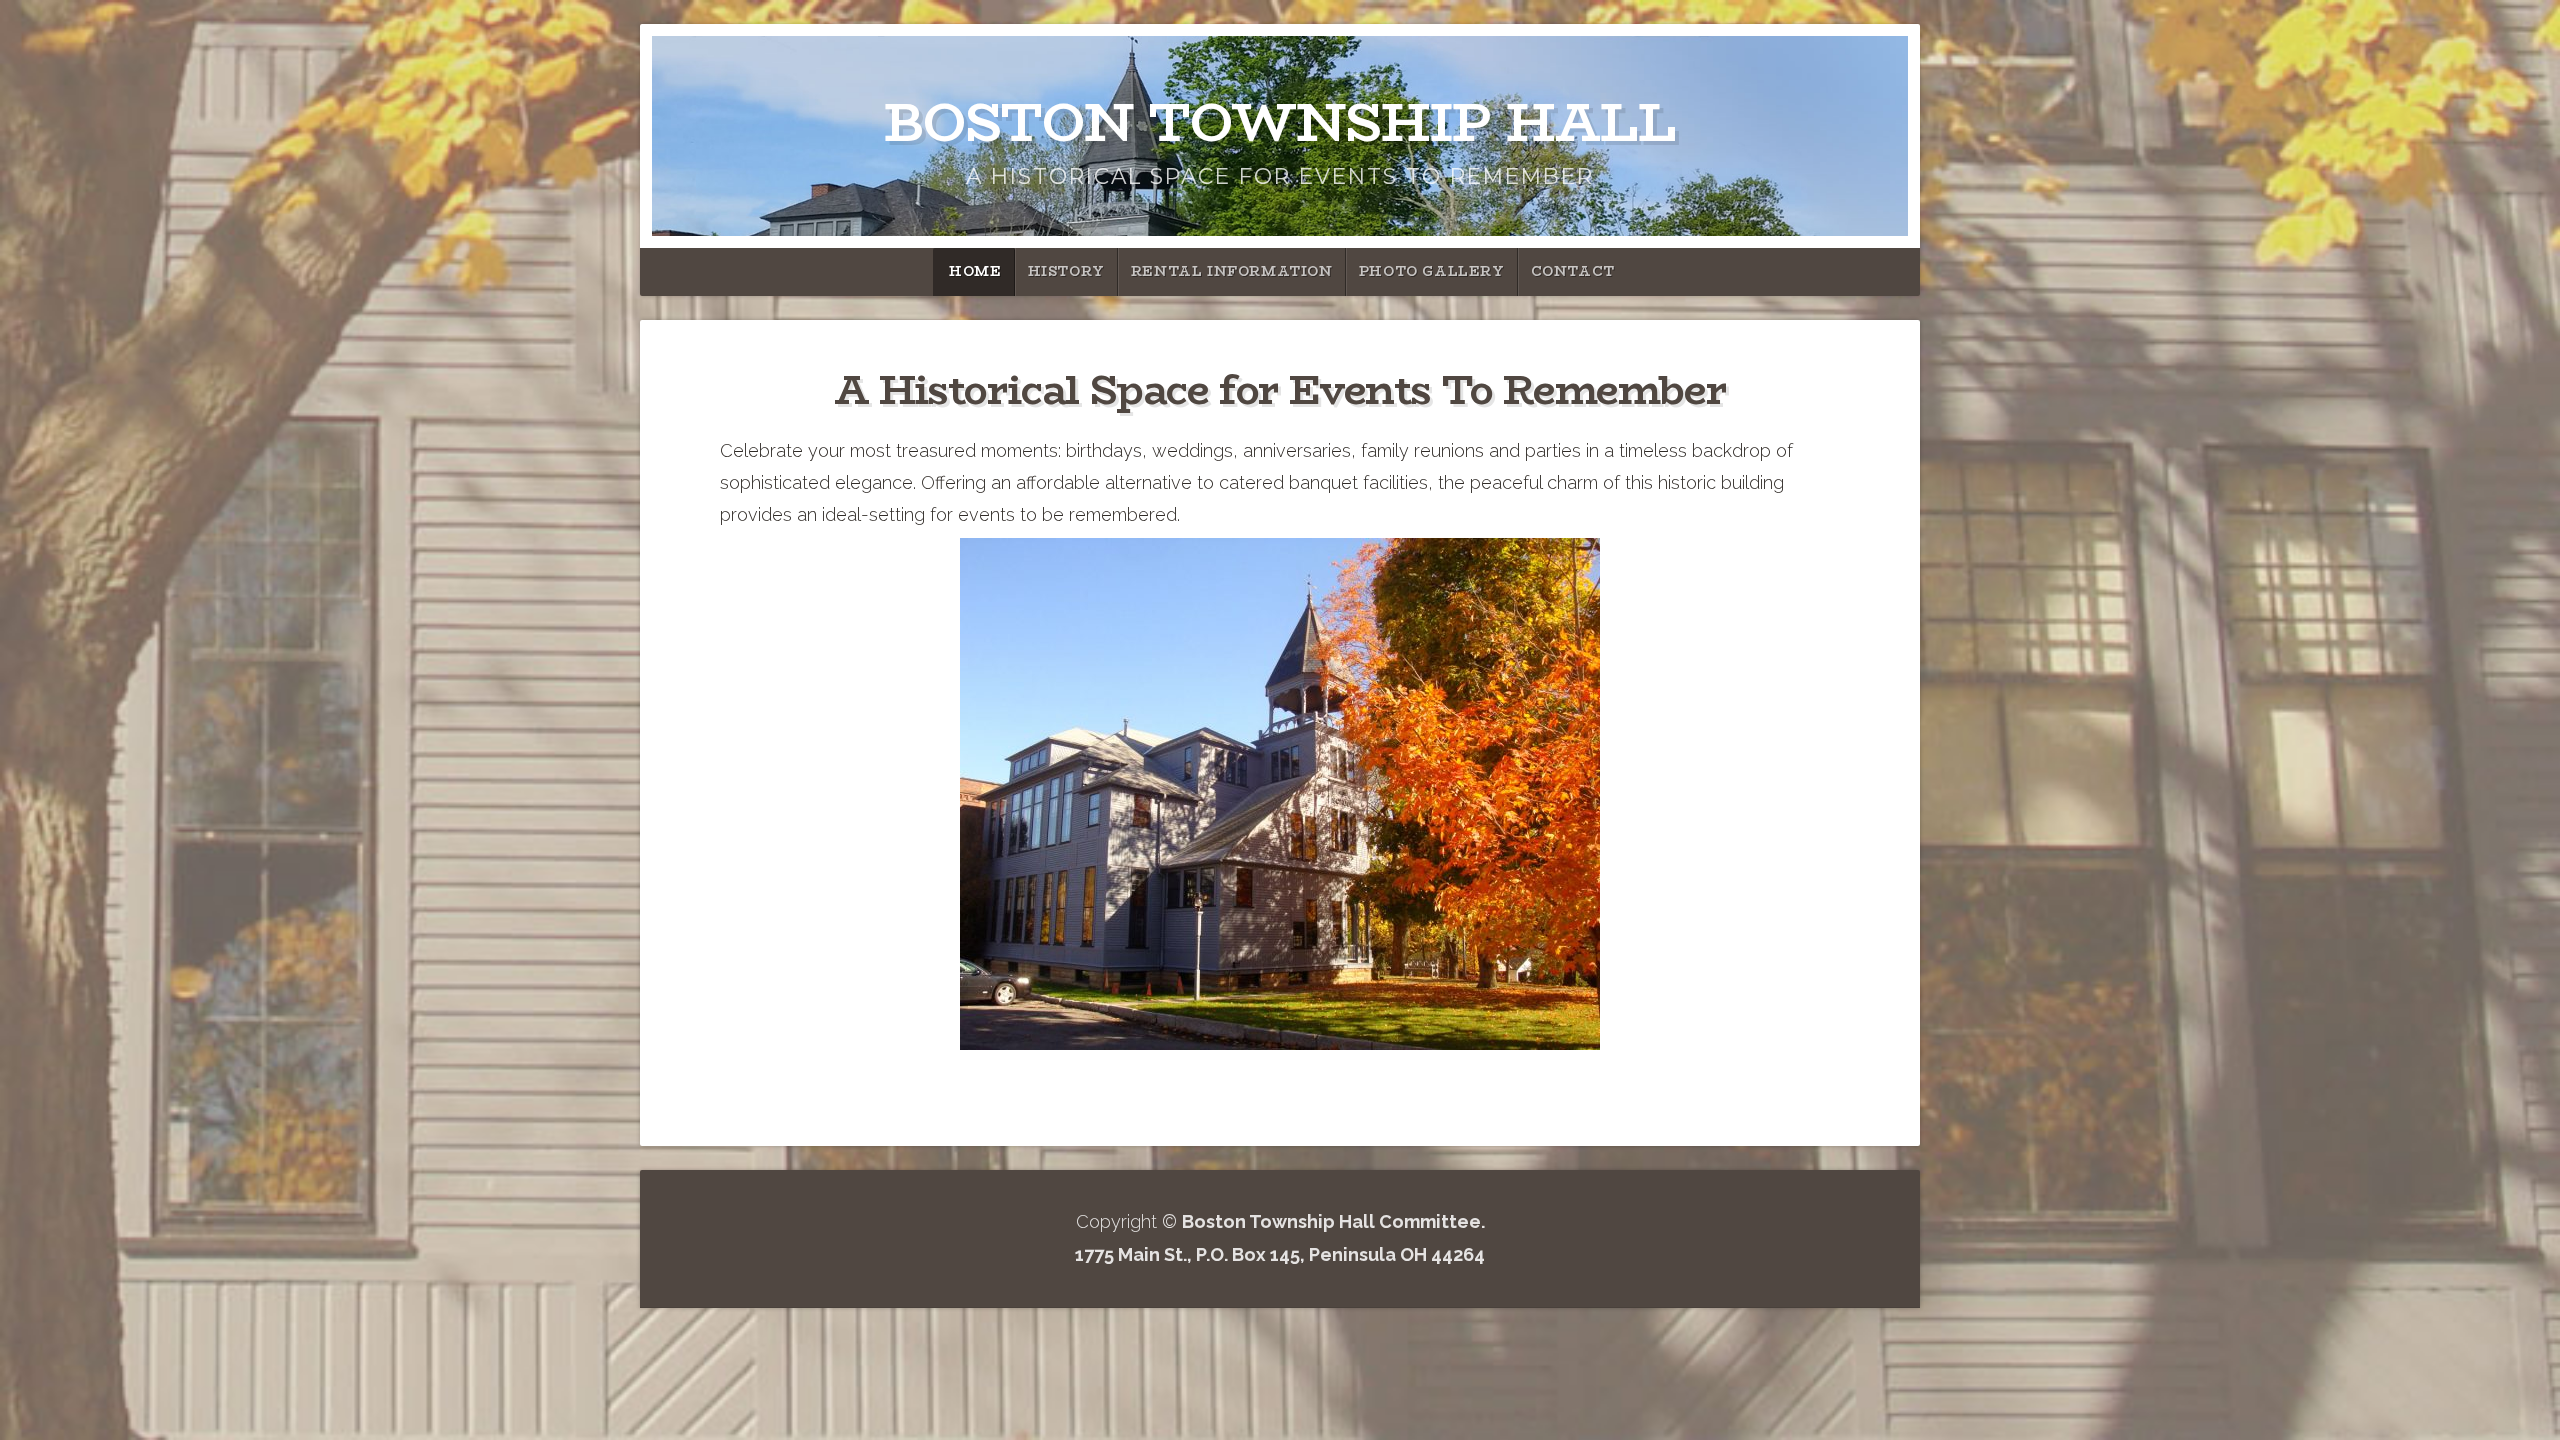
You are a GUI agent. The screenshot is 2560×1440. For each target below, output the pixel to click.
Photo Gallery (1432, 271)
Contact (1573, 271)
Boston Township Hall (1280, 122)
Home (975, 271)
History (1066, 271)
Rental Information (1232, 271)
